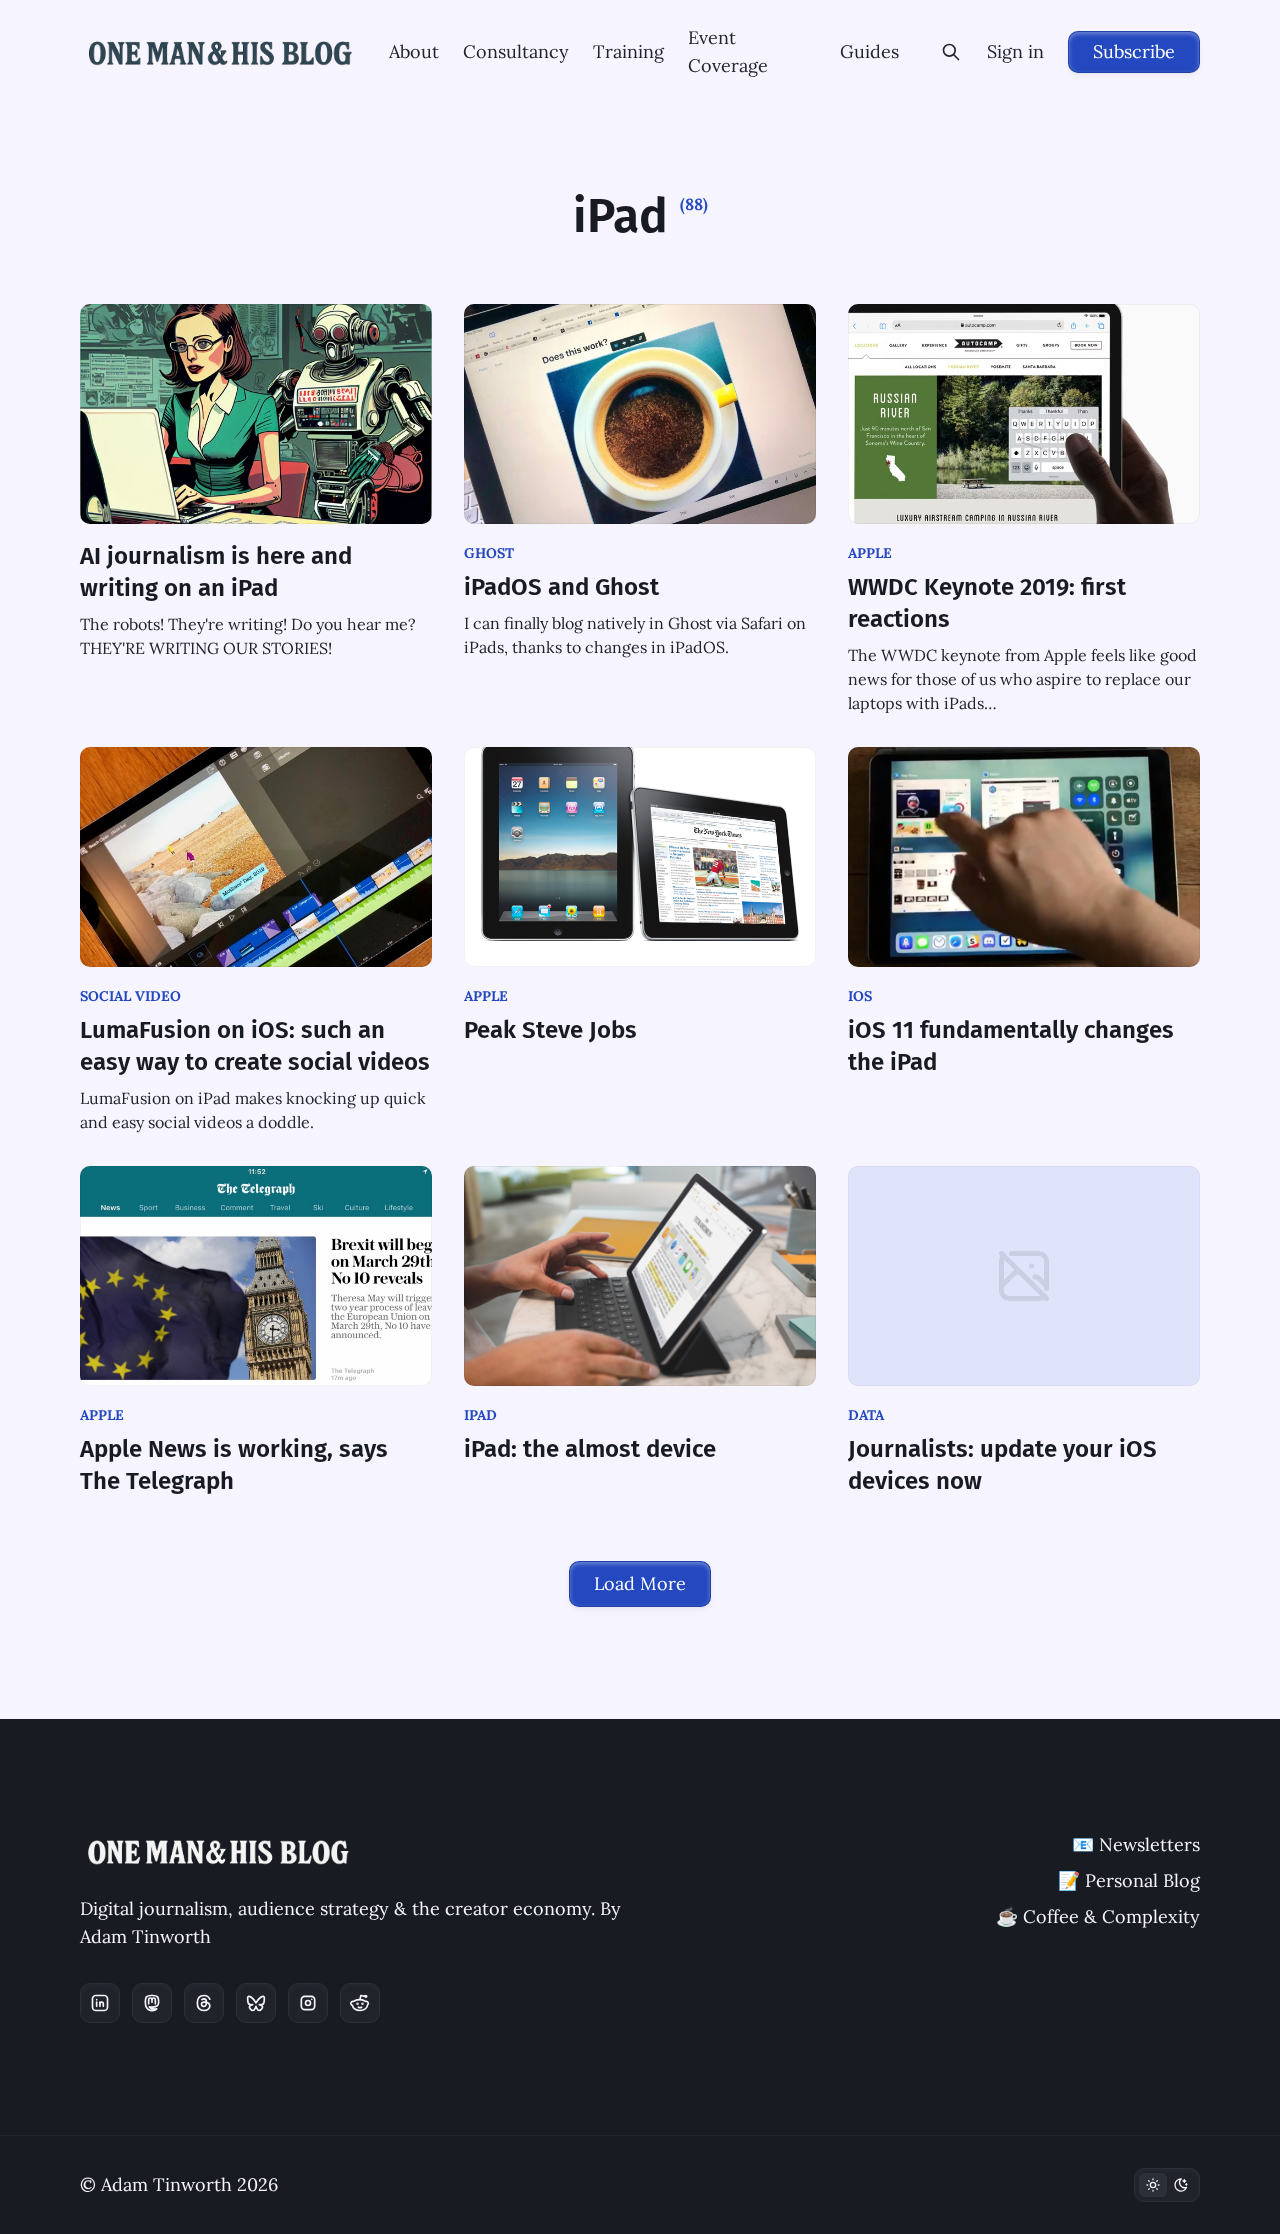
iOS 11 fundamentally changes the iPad (1011, 1046)
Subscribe (1134, 51)
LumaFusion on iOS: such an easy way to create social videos (255, 1046)
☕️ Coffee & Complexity (1098, 1916)
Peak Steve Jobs (550, 1030)
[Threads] (204, 2003)
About (414, 51)
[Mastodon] (152, 2003)
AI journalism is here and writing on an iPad (216, 572)
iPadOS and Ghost (561, 587)
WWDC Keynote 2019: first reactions (987, 603)
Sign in (1015, 51)
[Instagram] (308, 2003)
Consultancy (516, 51)
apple (870, 553)
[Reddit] (360, 2003)
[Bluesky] (256, 2003)
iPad (480, 1415)
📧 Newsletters (1136, 1844)
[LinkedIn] (100, 2003)
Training (628, 51)
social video (130, 996)
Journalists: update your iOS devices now (1002, 1465)
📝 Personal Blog (1129, 1880)
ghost (489, 553)
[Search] (951, 52)
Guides (869, 51)
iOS (860, 996)
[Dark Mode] (1167, 2185)
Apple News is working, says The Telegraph (234, 1465)
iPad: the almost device (590, 1449)
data (866, 1415)
